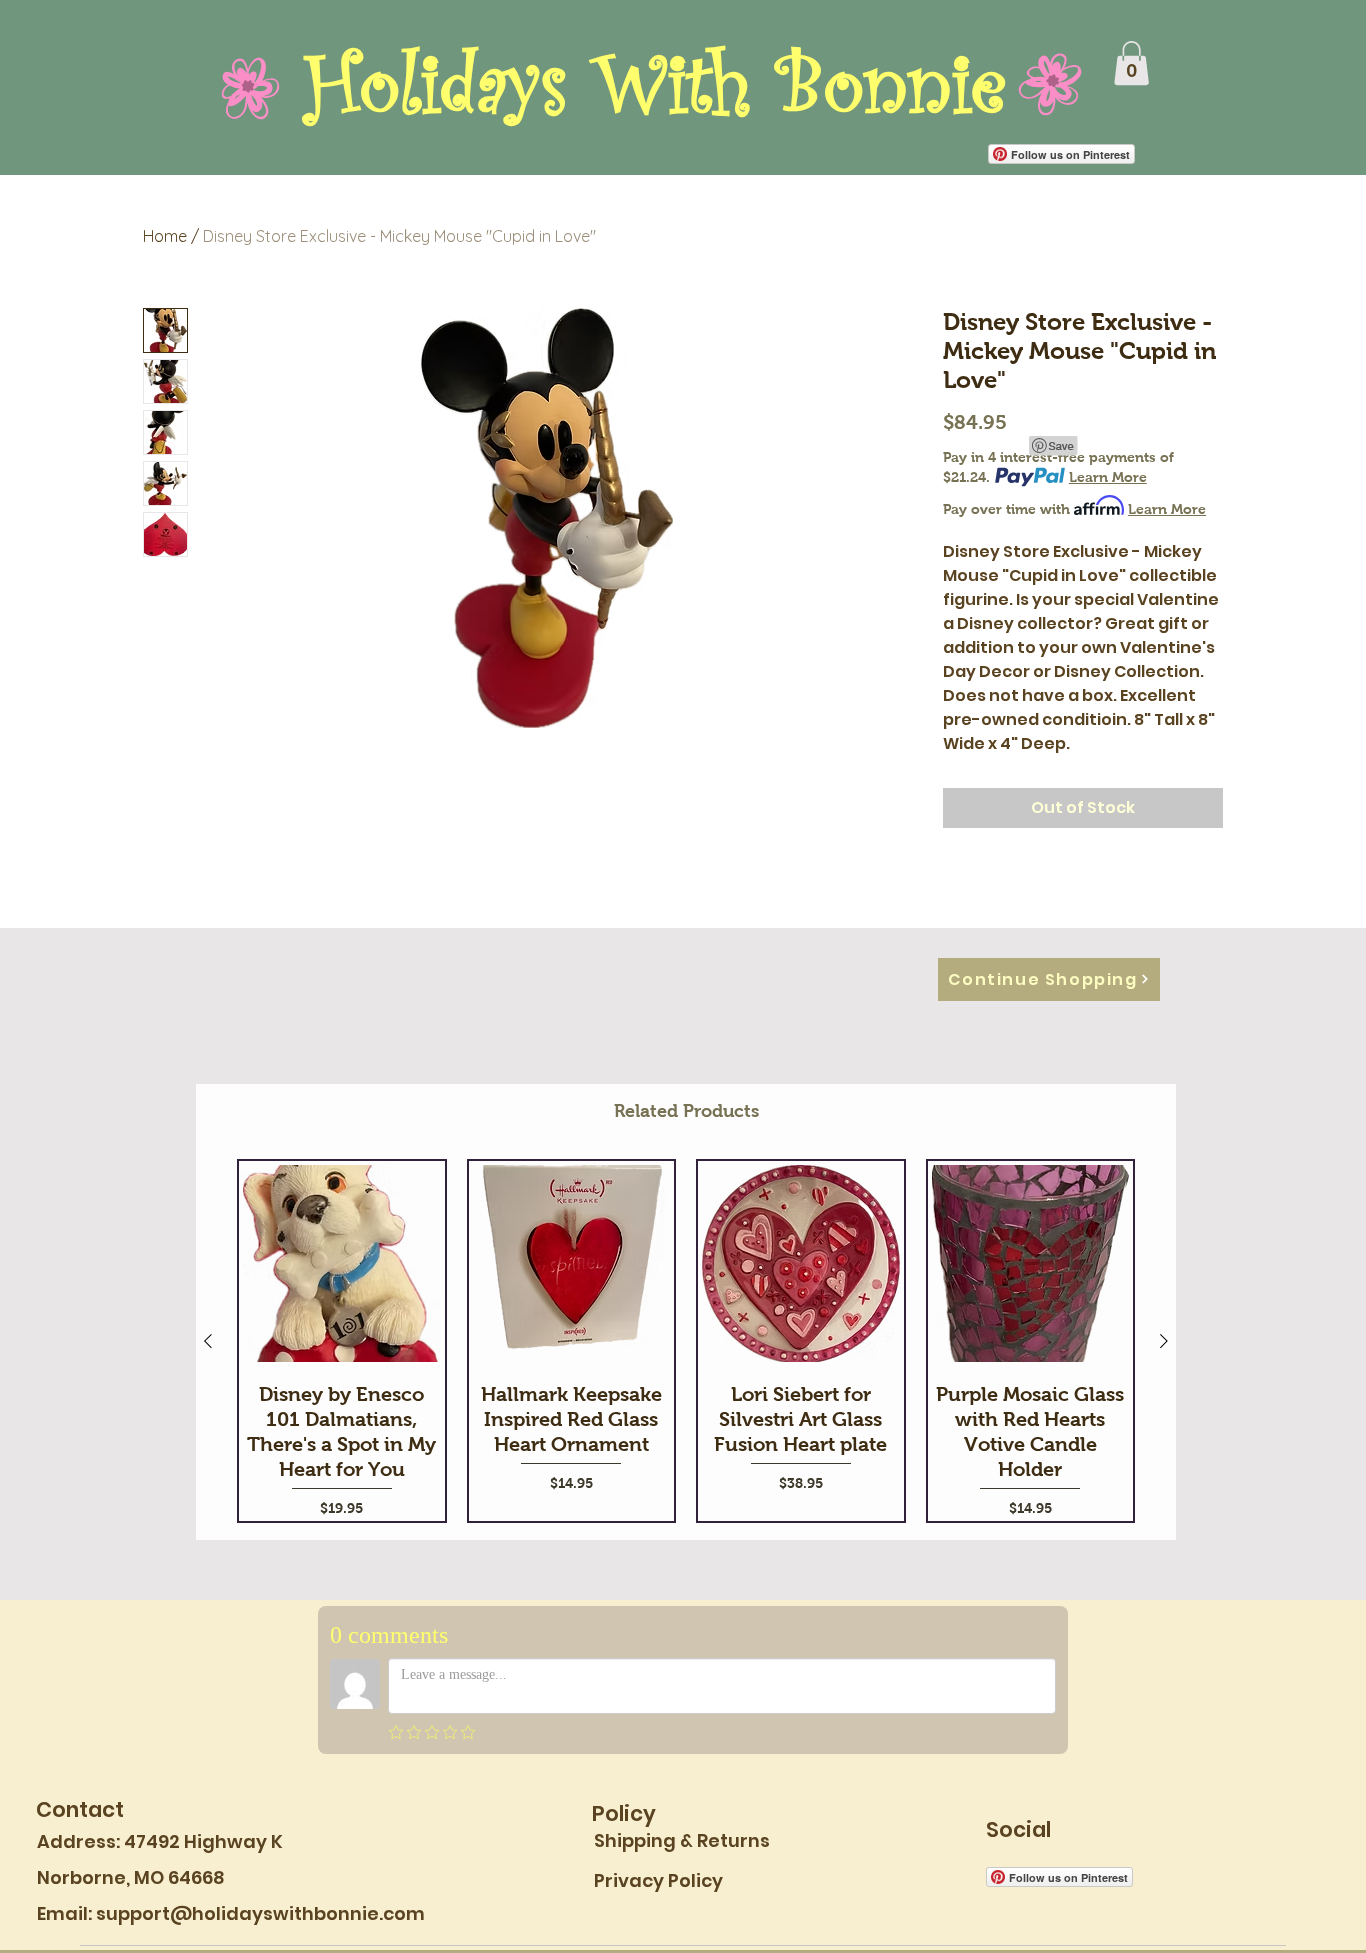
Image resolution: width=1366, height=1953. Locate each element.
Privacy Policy (658, 1880)
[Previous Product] (208, 1341)
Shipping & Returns (682, 1840)
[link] (1131, 63)
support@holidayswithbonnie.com (260, 1913)
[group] (686, 1341)
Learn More (1108, 477)
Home (165, 236)
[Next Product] (1164, 1341)
